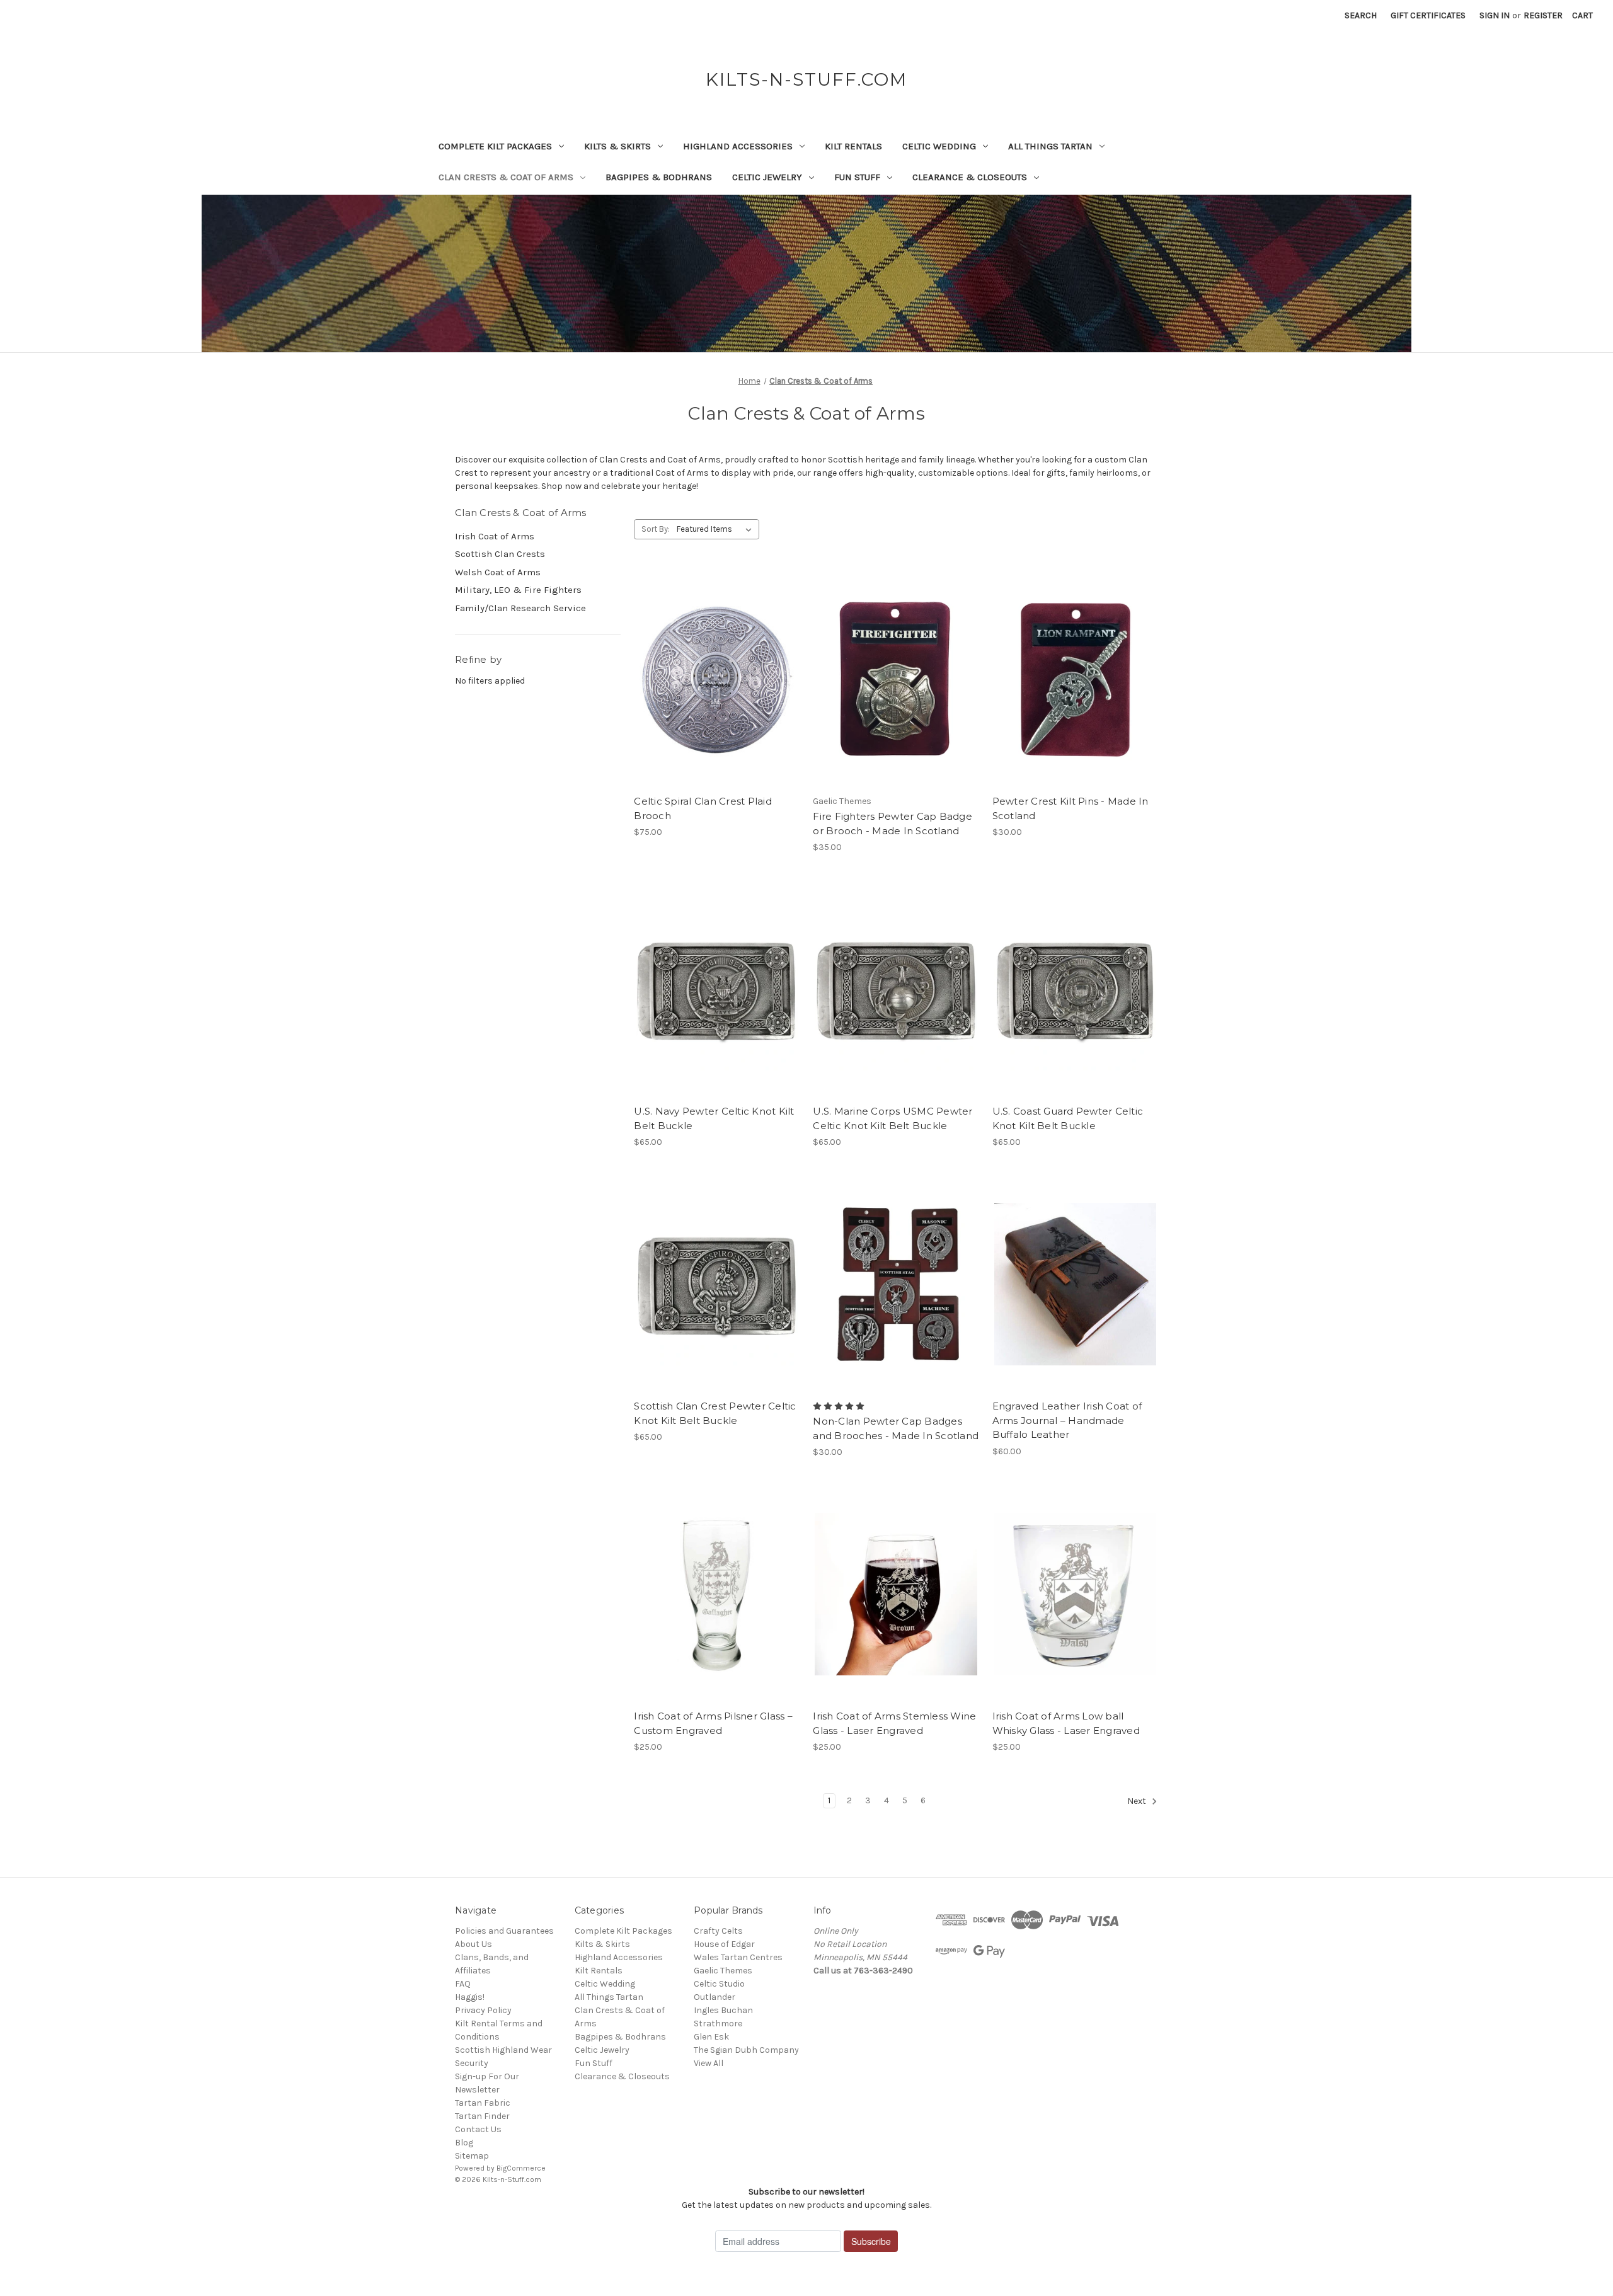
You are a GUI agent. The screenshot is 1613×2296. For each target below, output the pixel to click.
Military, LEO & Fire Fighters (518, 590)
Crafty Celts (718, 1931)
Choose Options (717, 701)
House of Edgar (724, 1944)
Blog (464, 2143)
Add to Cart (896, 1011)
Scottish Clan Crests (500, 554)
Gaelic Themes (723, 1971)
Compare (713, 679)
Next (1138, 1802)
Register (1543, 15)
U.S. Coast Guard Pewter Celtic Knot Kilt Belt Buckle (1068, 1118)
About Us (474, 1944)
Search (1361, 15)
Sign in (1495, 15)
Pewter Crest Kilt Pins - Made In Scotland (1071, 808)
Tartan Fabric (483, 2103)
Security (472, 2063)
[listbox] (717, 529)
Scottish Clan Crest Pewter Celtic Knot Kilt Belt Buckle (715, 1413)
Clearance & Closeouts (970, 177)
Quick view (706, 657)
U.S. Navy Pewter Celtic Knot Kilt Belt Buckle (714, 1118)
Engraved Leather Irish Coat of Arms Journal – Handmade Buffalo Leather (1067, 1420)
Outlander (715, 1997)
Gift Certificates (1428, 15)
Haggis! (470, 1997)
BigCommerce (521, 2168)
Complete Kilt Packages (495, 146)
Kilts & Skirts (617, 146)
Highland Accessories (738, 146)
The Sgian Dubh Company (746, 2050)
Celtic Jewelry (767, 177)
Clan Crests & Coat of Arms (506, 177)
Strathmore (718, 2023)
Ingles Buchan (723, 2010)
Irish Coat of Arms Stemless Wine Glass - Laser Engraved (894, 1723)
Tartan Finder (482, 2116)
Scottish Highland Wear (503, 2050)
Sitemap (472, 2156)
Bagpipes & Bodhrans (659, 177)
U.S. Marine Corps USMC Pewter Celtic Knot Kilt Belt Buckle (893, 1118)
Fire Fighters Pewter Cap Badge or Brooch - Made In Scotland (893, 824)
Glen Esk (711, 2037)
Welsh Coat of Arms (498, 572)
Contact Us (478, 2129)
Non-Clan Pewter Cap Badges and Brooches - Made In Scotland (896, 1428)
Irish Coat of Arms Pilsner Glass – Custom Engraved (713, 1723)
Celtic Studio (719, 1984)
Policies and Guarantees (504, 1931)
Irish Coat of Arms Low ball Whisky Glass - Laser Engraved (1066, 1723)
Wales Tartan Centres (738, 1957)
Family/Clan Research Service (520, 608)
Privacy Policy (483, 2010)
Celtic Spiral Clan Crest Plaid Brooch (703, 808)
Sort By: (656, 529)
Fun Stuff (857, 177)
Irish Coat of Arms (495, 536)
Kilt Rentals (853, 146)
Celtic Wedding (939, 146)
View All (709, 2063)
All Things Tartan (1050, 146)
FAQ (463, 1984)
